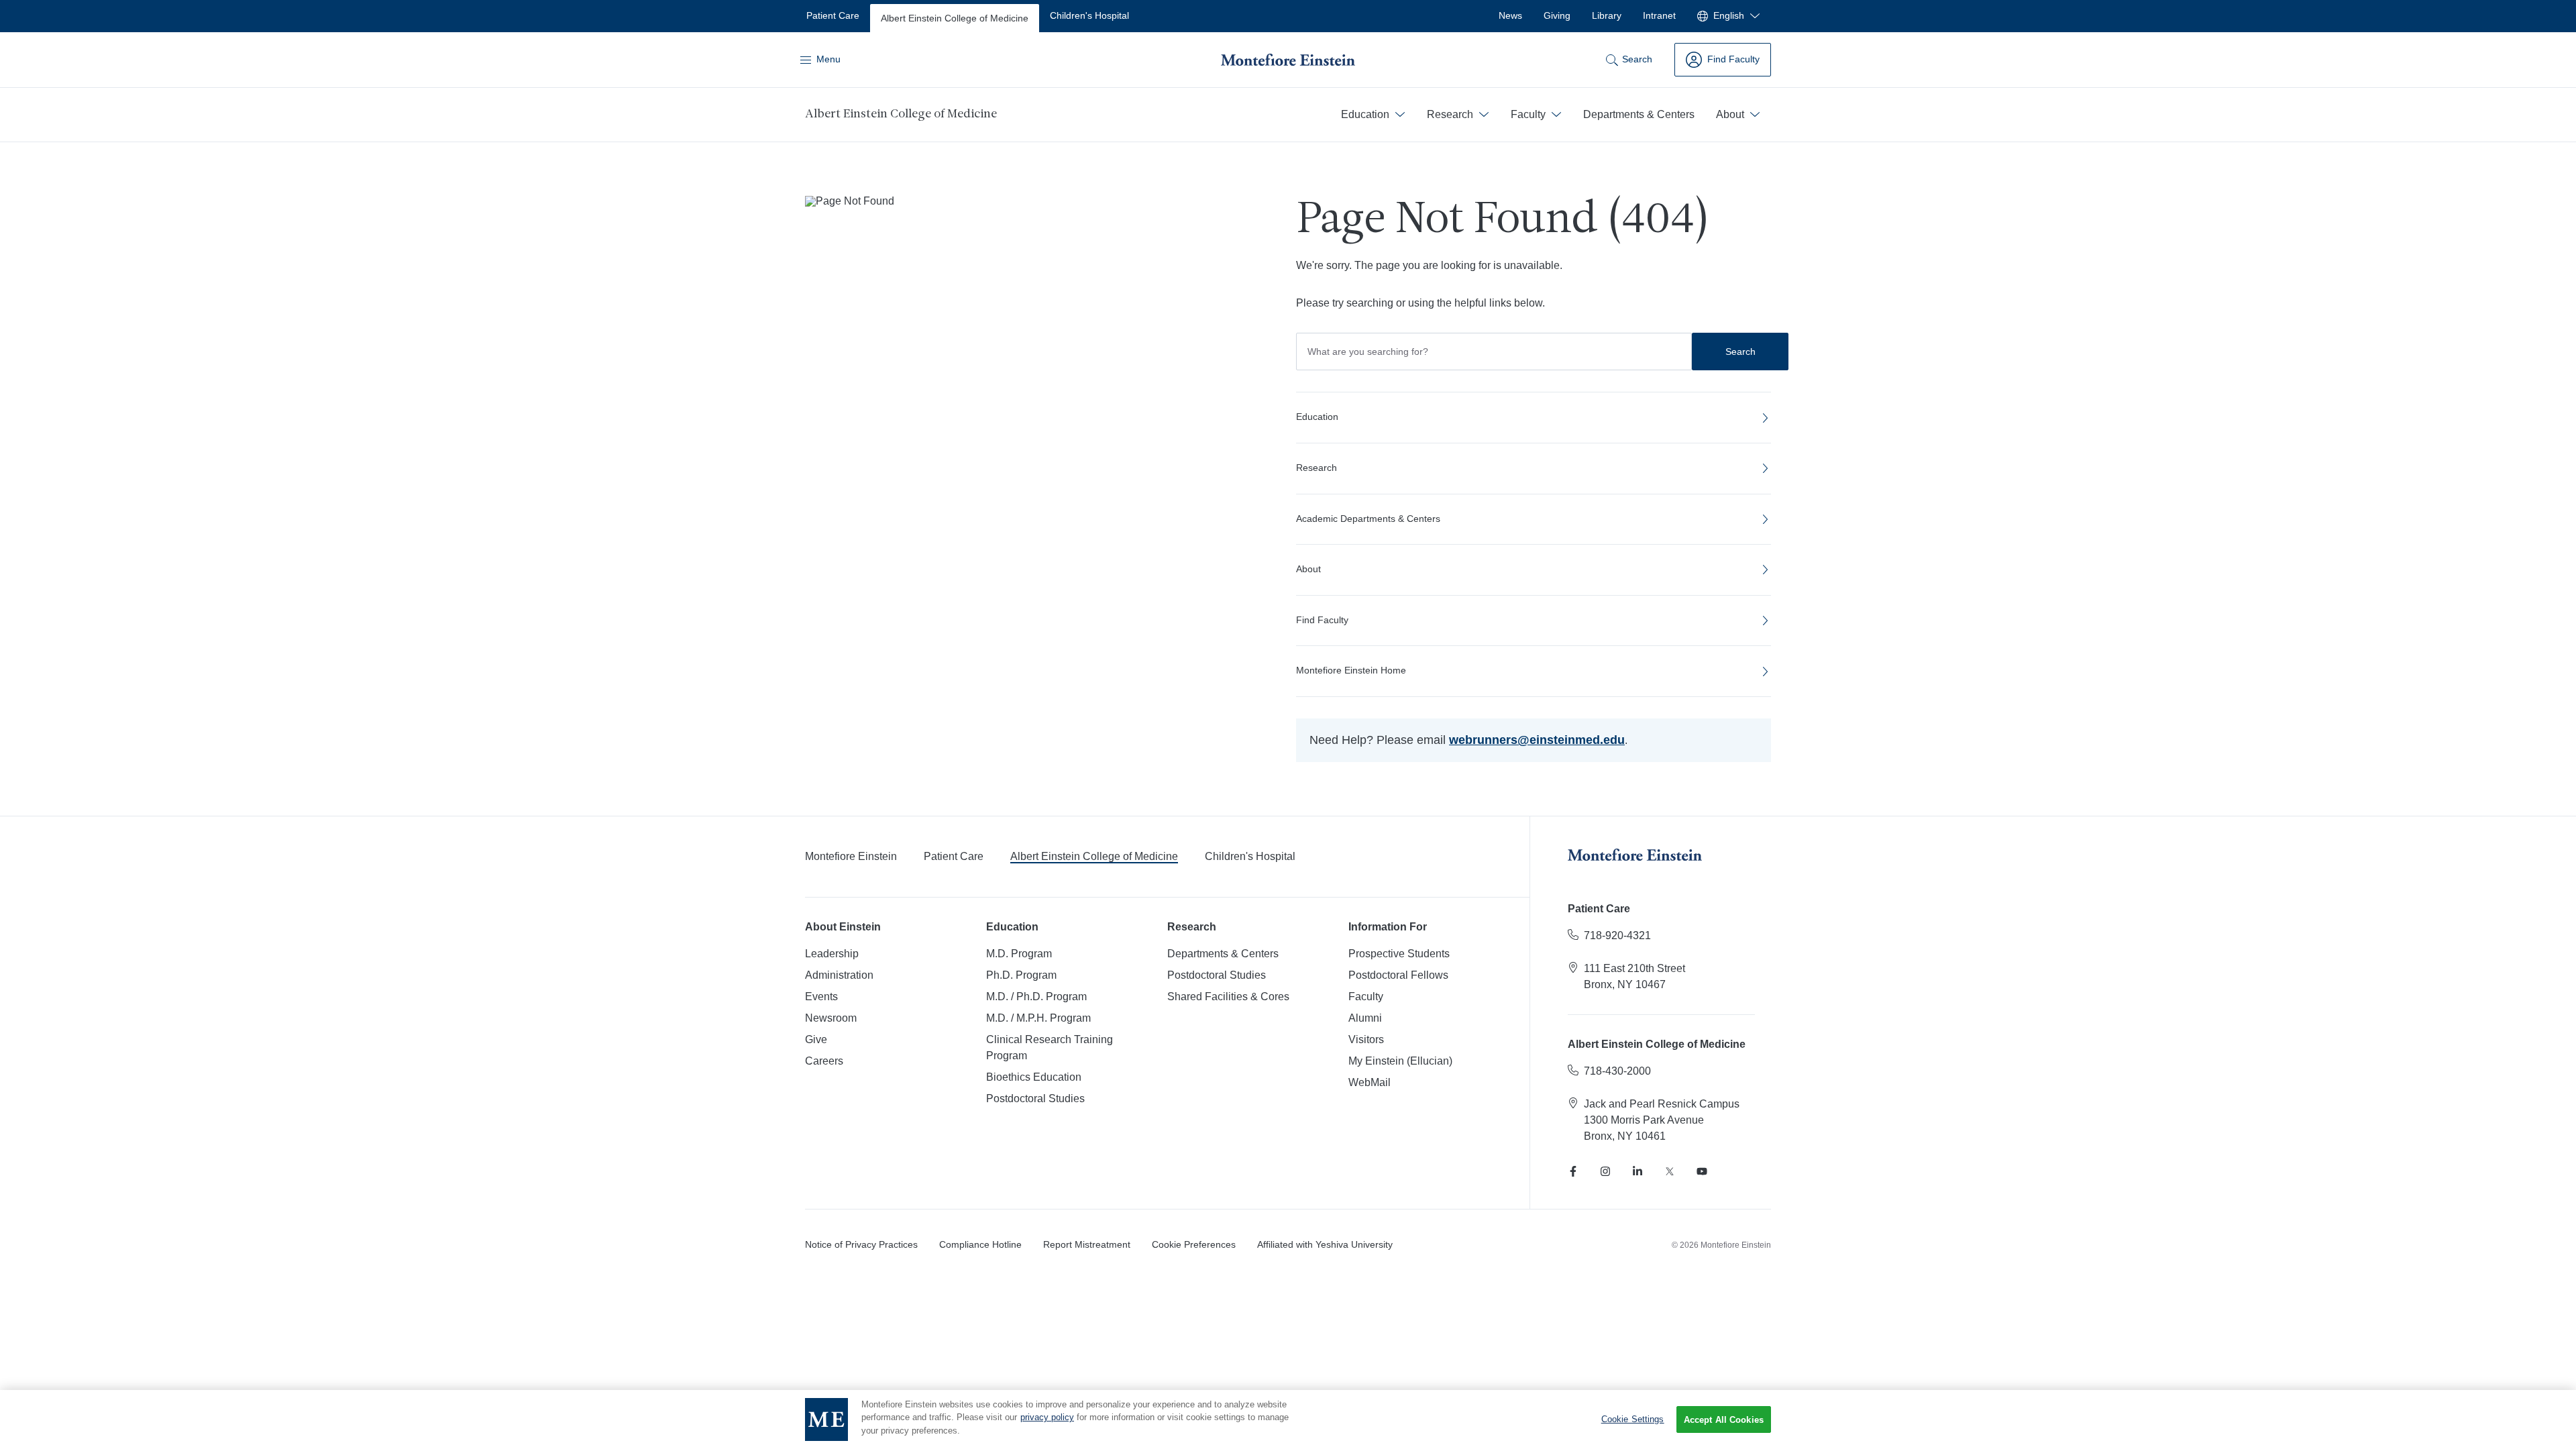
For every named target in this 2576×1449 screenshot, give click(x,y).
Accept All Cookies (1724, 1420)
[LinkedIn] (1638, 1171)
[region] (1288, 1419)
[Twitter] (1670, 1171)
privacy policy (1047, 1418)
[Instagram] (1605, 1171)
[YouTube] (1702, 1171)
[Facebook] (1573, 1171)
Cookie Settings (1633, 1419)
